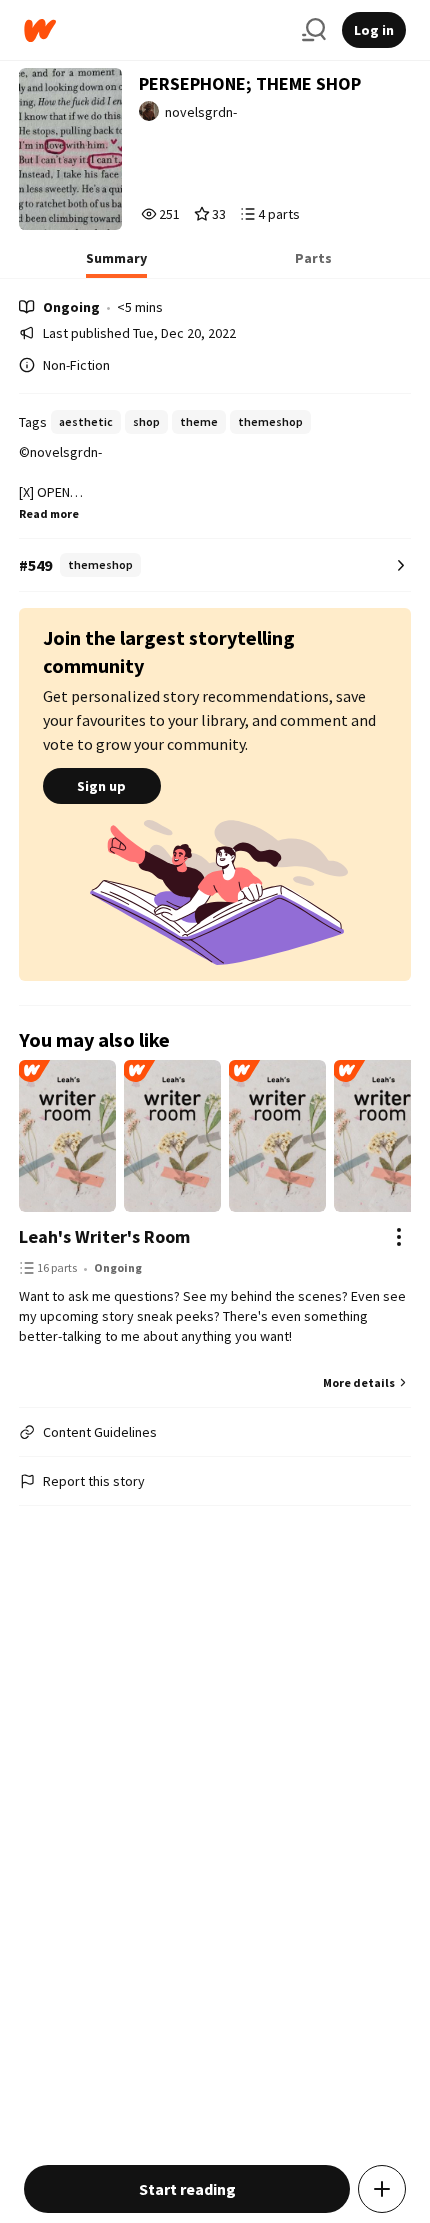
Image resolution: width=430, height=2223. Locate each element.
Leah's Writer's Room (104, 1236)
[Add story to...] (382, 2189)
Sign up (101, 786)
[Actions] (399, 1237)
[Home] (155, 30)
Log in (374, 30)
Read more (49, 513)
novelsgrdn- (201, 112)
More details (359, 1382)
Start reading (187, 2189)
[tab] (116, 264)
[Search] (314, 30)
